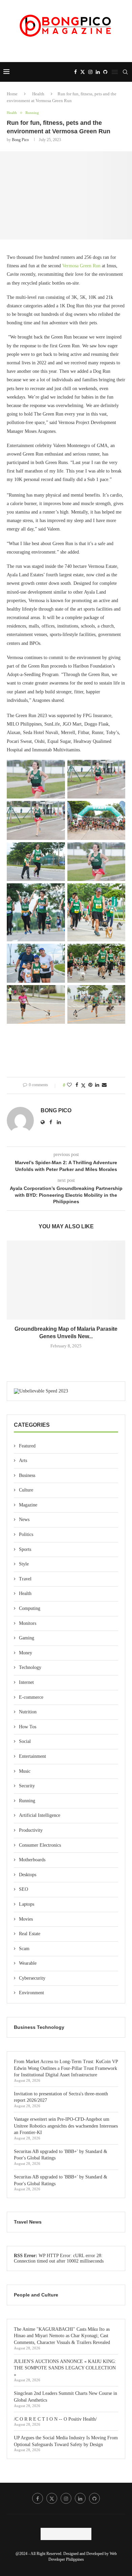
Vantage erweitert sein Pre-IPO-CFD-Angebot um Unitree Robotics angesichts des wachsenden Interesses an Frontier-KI (66, 2126)
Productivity (31, 1830)
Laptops (27, 1904)
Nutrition (28, 1712)
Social (25, 1741)
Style (24, 1564)
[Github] (105, 72)
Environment (31, 1993)
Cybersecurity (32, 1978)
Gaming (27, 1638)
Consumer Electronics (40, 1845)
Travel (25, 1579)
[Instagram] (90, 72)
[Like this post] (69, 1085)
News (24, 1520)
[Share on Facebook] (77, 1085)
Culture (26, 1490)
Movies (26, 1919)
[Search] (125, 72)
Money (26, 1653)
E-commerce (31, 1697)
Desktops (28, 1875)
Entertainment (32, 1756)
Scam (24, 1949)
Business (27, 1475)
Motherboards (32, 1860)
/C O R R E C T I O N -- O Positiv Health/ (55, 2419)
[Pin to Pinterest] (90, 1085)
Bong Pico (20, 140)
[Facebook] (75, 72)
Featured (27, 1446)
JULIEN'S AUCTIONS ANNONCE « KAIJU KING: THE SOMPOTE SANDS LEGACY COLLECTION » (65, 2368)
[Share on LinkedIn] (97, 1085)
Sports (25, 1549)
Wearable (28, 1963)
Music (25, 1771)
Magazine (28, 1505)
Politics (26, 1534)
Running (27, 1801)
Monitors (28, 1623)
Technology (30, 1667)
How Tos (28, 1727)
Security (27, 1786)
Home (12, 94)
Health (38, 94)
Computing (30, 1608)
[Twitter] (83, 72)
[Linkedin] (98, 72)
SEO (24, 1889)
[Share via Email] (104, 1085)
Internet (26, 1682)
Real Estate (30, 1934)
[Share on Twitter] (83, 1085)
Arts (23, 1460)
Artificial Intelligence (40, 1815)
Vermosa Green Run (81, 266)
